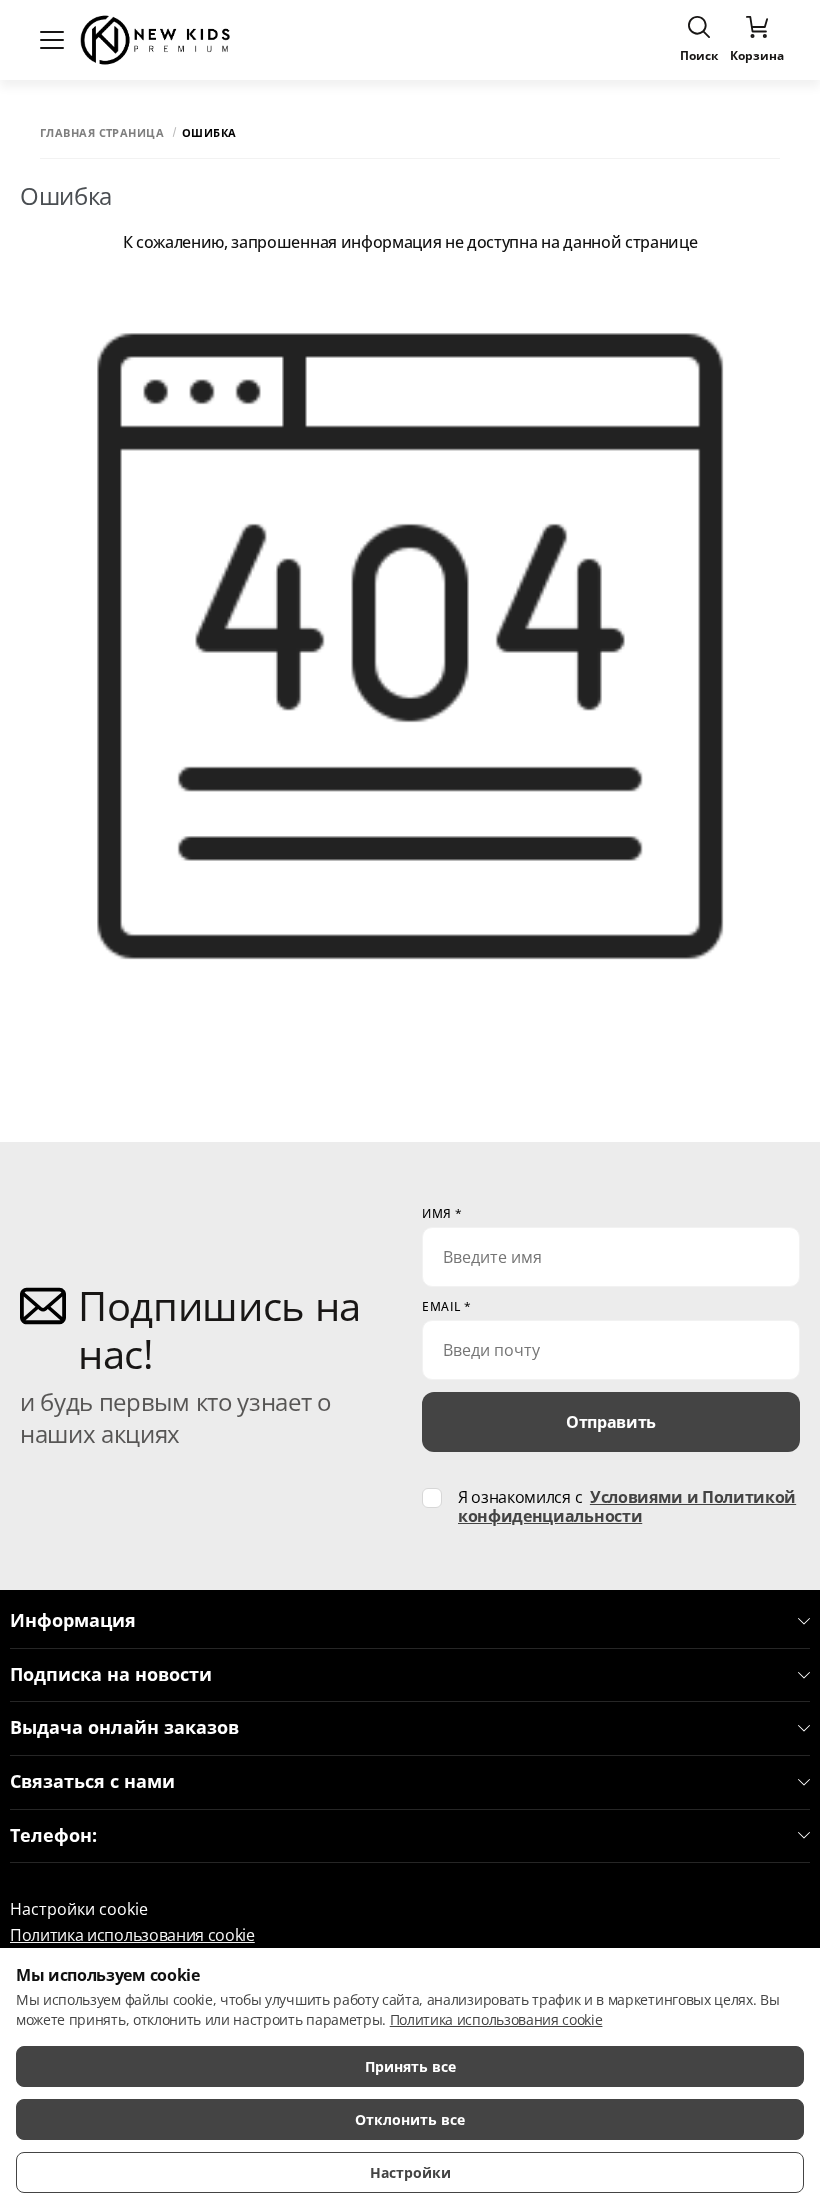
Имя (442, 1214)
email (447, 1307)
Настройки (410, 2172)
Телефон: (53, 1836)
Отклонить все (410, 2119)
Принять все (410, 2066)
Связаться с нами (92, 1782)
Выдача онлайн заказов (124, 1728)
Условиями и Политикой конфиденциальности (627, 1506)
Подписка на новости (111, 1675)
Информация (73, 1621)
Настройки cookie (79, 1909)
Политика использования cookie (132, 1935)
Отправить (611, 1422)
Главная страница (102, 132)
